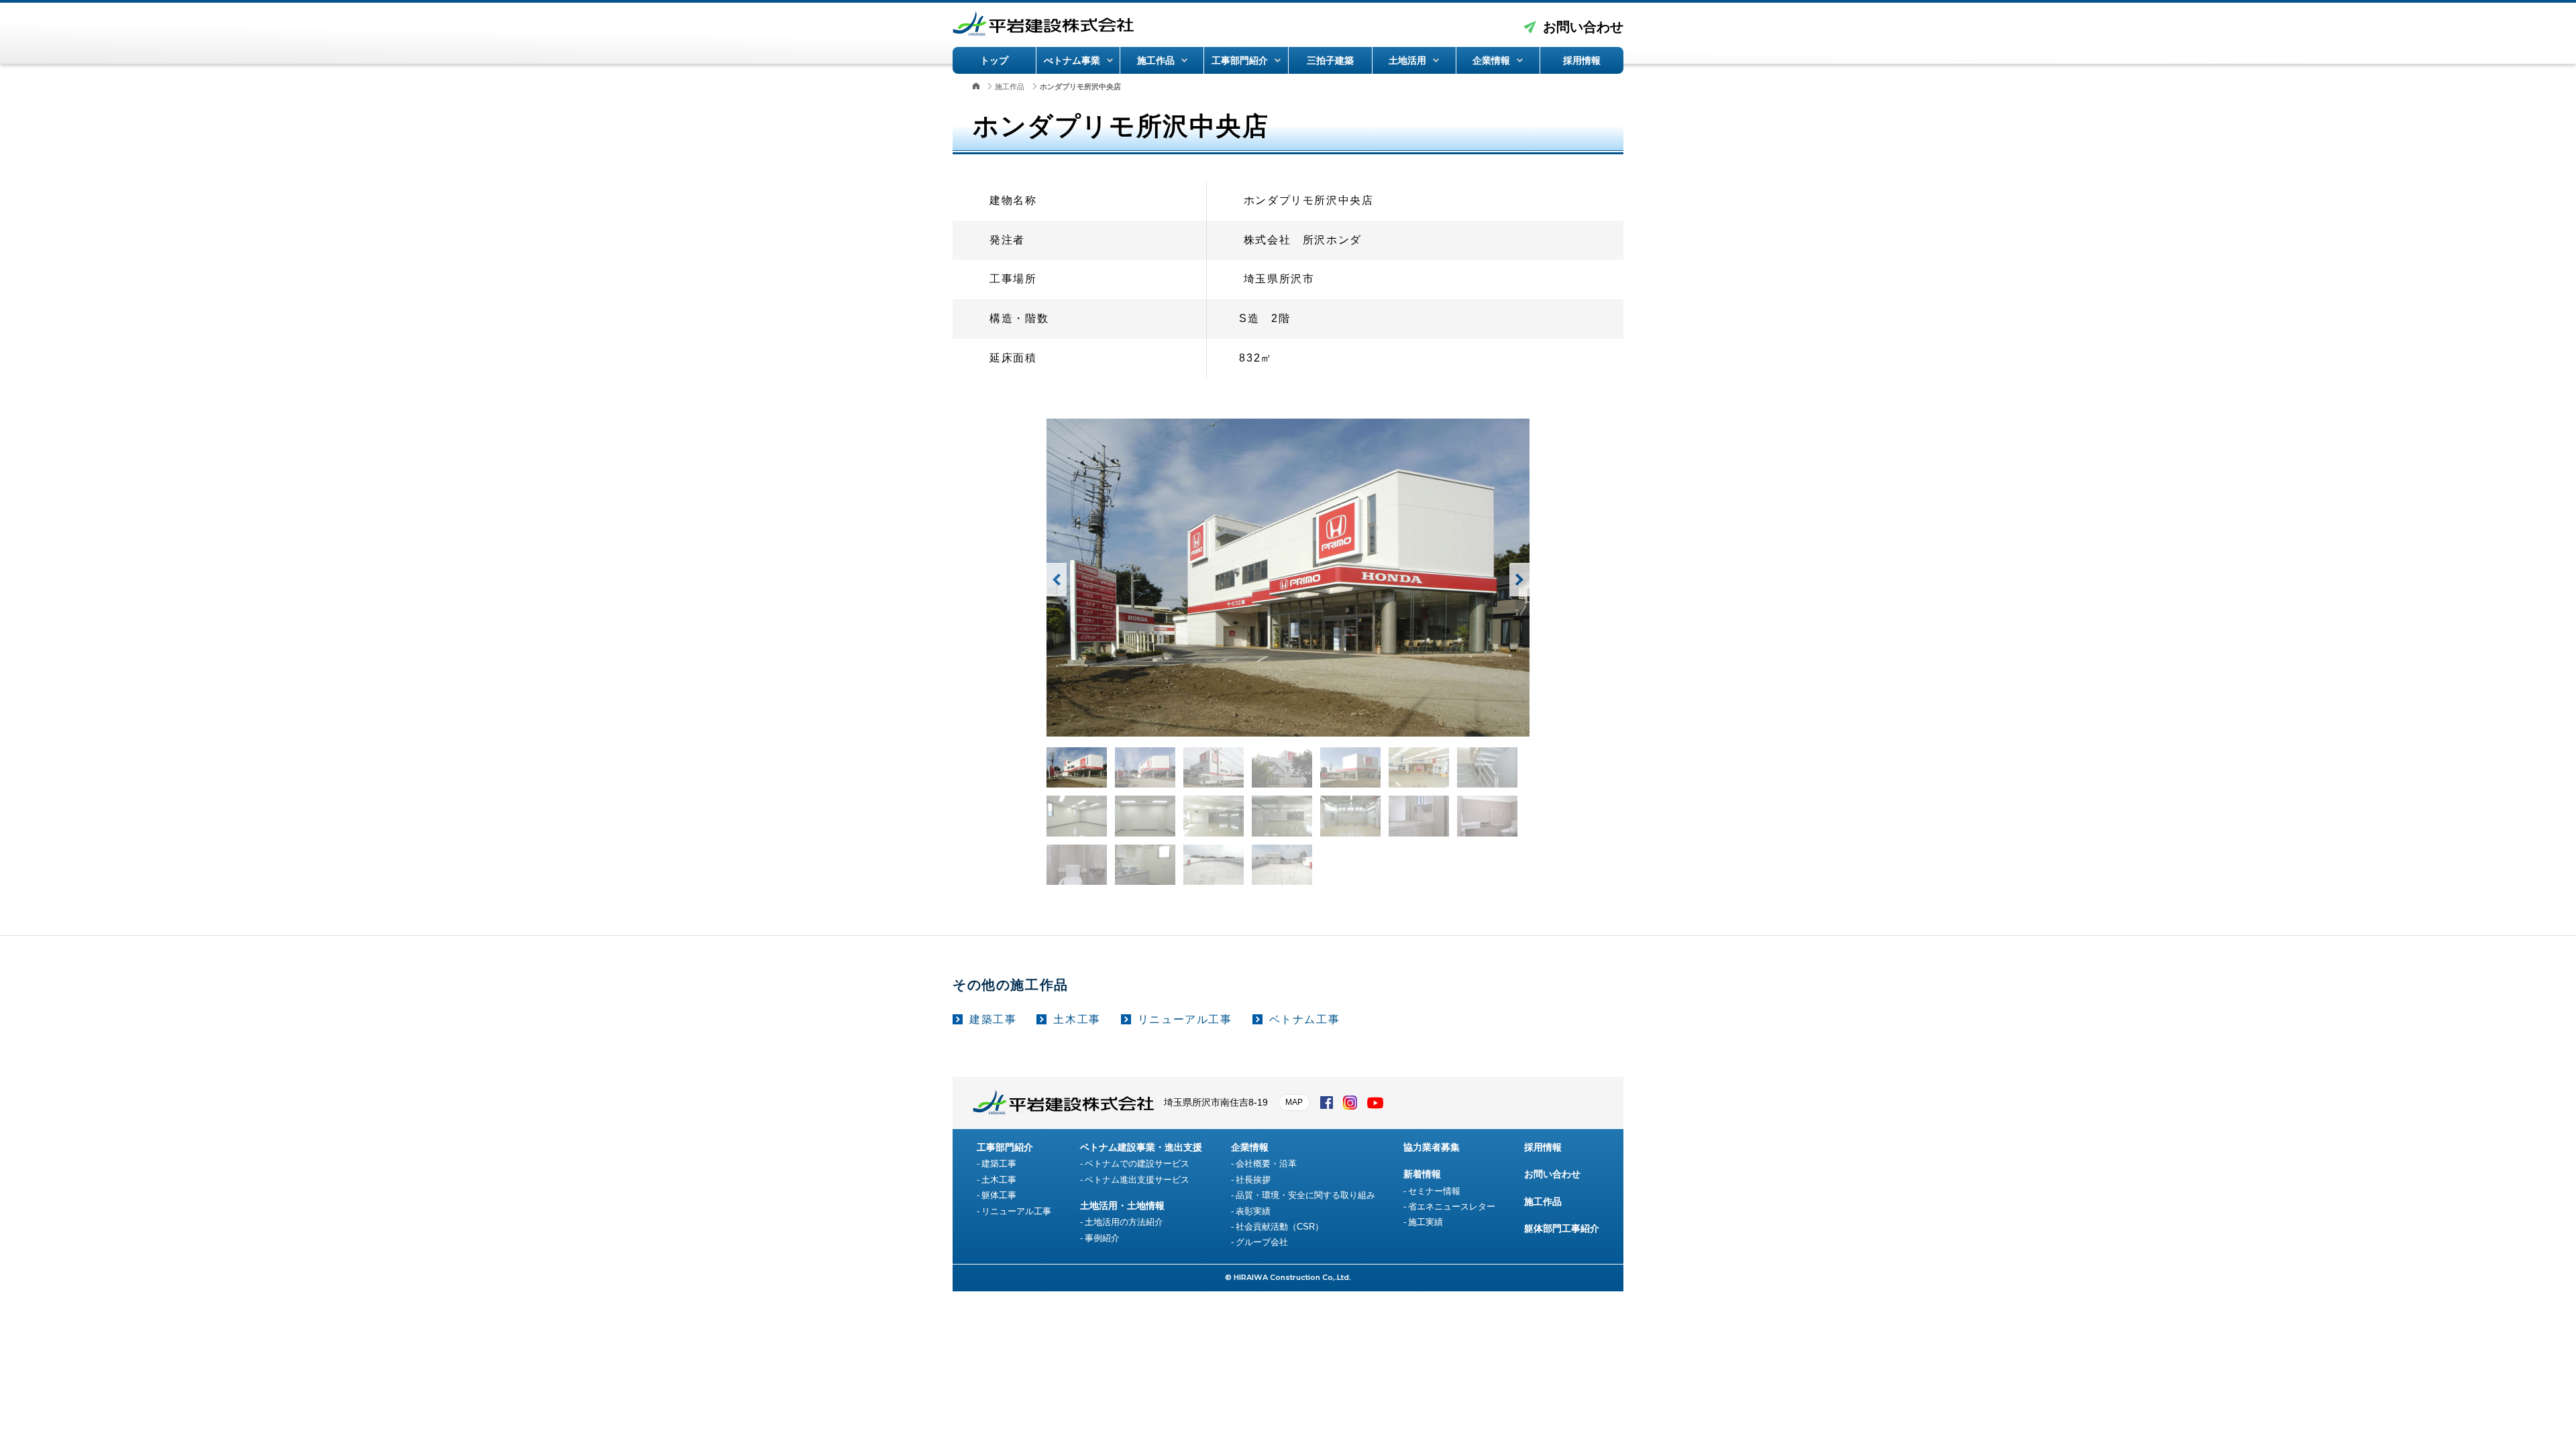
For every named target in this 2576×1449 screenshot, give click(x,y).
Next (1519, 580)
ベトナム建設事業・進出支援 (1141, 1147)
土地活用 (1407, 60)
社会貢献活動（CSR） (1280, 1227)
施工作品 (1156, 60)
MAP (1294, 1102)
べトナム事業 (1072, 60)
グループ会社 (1262, 1242)
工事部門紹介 (1240, 60)
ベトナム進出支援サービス (1137, 1180)
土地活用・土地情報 (1122, 1205)
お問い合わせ (1583, 27)
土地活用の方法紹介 (1124, 1222)
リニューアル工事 (1185, 1019)
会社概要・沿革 (1266, 1164)
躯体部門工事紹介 (1562, 1228)
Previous (1057, 580)
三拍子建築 (1330, 60)
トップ (994, 60)
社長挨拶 (1253, 1180)
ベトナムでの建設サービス (1137, 1164)
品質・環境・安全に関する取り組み (1305, 1195)
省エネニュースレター (1452, 1206)
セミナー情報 (1434, 1191)
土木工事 (1077, 1019)
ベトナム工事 (1305, 1019)
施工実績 (1426, 1222)
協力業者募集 (1432, 1147)
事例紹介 (1102, 1238)
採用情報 (1582, 60)
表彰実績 (1253, 1211)
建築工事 (993, 1019)
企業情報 (1491, 60)
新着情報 (1422, 1174)
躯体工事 (999, 1195)
